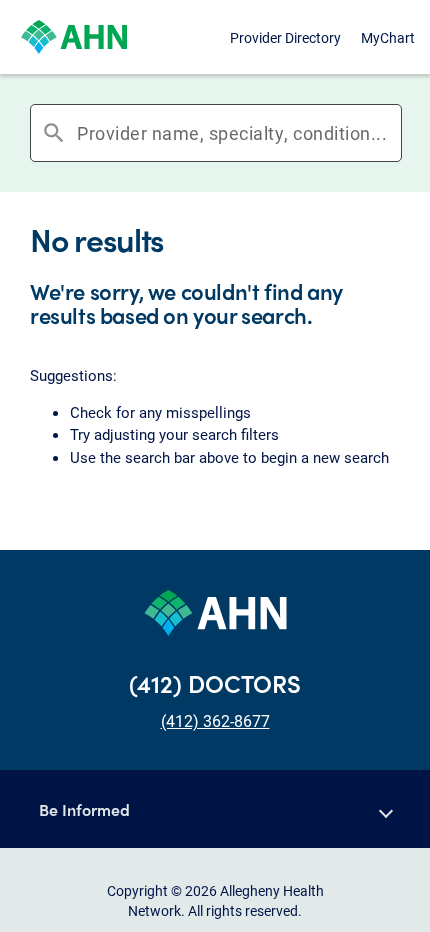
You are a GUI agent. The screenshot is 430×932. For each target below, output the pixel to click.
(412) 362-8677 (215, 720)
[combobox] (233, 133)
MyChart (388, 37)
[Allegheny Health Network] (74, 37)
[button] (215, 809)
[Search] (395, 133)
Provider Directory (285, 37)
